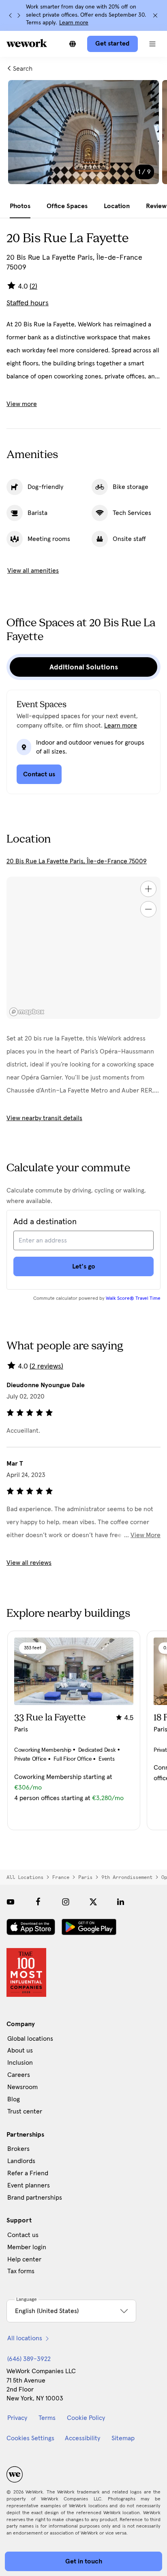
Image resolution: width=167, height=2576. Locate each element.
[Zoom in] (148, 889)
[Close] (155, 15)
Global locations (30, 2039)
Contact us (23, 2235)
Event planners (29, 2185)
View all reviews (29, 1563)
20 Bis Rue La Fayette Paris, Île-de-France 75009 (77, 861)
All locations (25, 1877)
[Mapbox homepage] (27, 1012)
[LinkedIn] (121, 1902)
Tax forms (21, 2271)
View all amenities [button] (33, 571)
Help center (24, 2259)
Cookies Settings (30, 2438)
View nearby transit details (44, 1118)
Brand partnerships (35, 2198)
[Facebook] (38, 1902)
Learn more (74, 23)
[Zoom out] (148, 909)
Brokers (18, 2149)
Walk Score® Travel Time (133, 1299)
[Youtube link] (11, 1902)
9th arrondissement (127, 1877)
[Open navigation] (152, 44)
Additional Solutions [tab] (84, 667)
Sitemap (123, 2438)
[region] (83, 948)
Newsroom (22, 2087)
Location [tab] (117, 206)
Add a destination (45, 1222)
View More (146, 1535)
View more (22, 404)
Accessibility (82, 2438)
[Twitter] (93, 1902)
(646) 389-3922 (29, 2359)
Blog (14, 2099)
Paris (85, 1877)
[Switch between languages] (73, 44)
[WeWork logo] (27, 43)
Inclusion (20, 2063)
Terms (47, 2418)
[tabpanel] (83, 137)
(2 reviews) (46, 1366)
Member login (27, 2247)
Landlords (21, 2161)
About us (20, 2050)
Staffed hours (28, 303)
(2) (33, 287)
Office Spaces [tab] (67, 206)
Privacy (17, 2418)
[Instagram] (66, 1902)
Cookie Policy (86, 2418)
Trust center (25, 2111)
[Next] (19, 15)
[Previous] (11, 15)
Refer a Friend (28, 2173)
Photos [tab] (20, 206)
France (61, 1877)
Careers (19, 2075)
